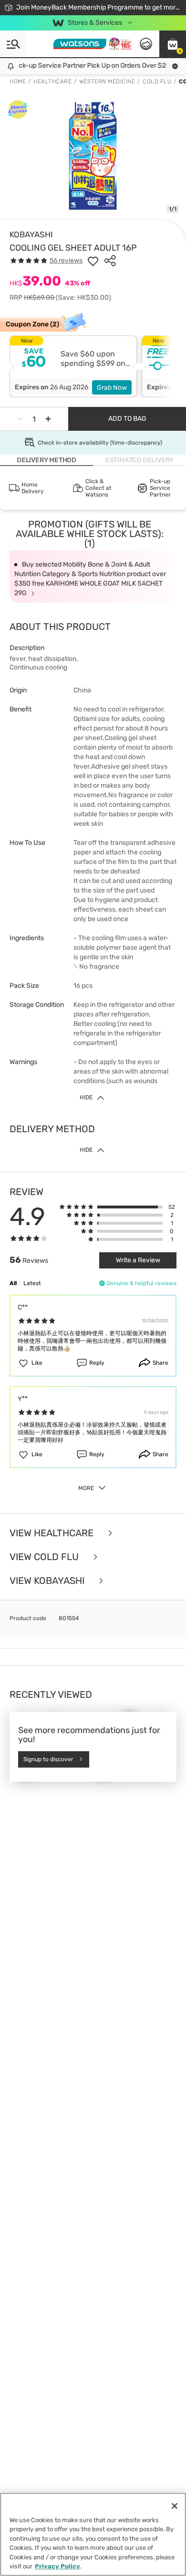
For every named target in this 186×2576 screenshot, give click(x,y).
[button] (173, 44)
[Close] (175, 2506)
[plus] (48, 419)
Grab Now (112, 388)
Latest (32, 1283)
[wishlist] (93, 261)
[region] (93, 2534)
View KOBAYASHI (48, 1581)
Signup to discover (48, 1759)
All (13, 1283)
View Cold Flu (45, 1557)
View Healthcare (53, 1533)
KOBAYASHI (31, 234)
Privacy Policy (57, 2566)
